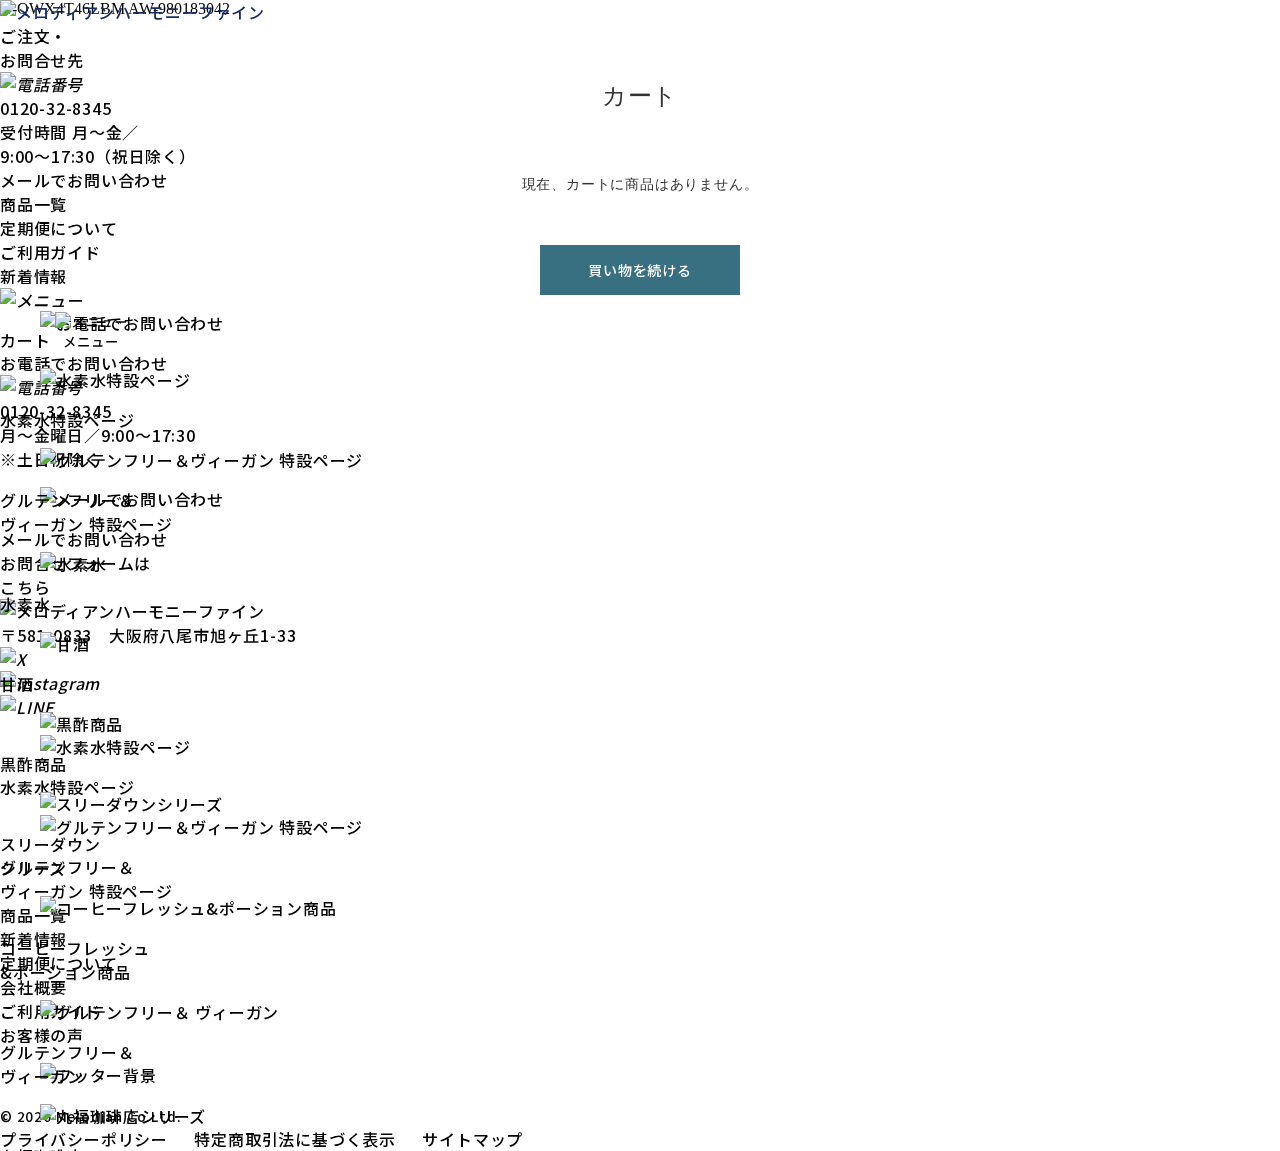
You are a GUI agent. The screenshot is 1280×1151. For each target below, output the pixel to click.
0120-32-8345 (56, 108)
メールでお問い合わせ (84, 180)
